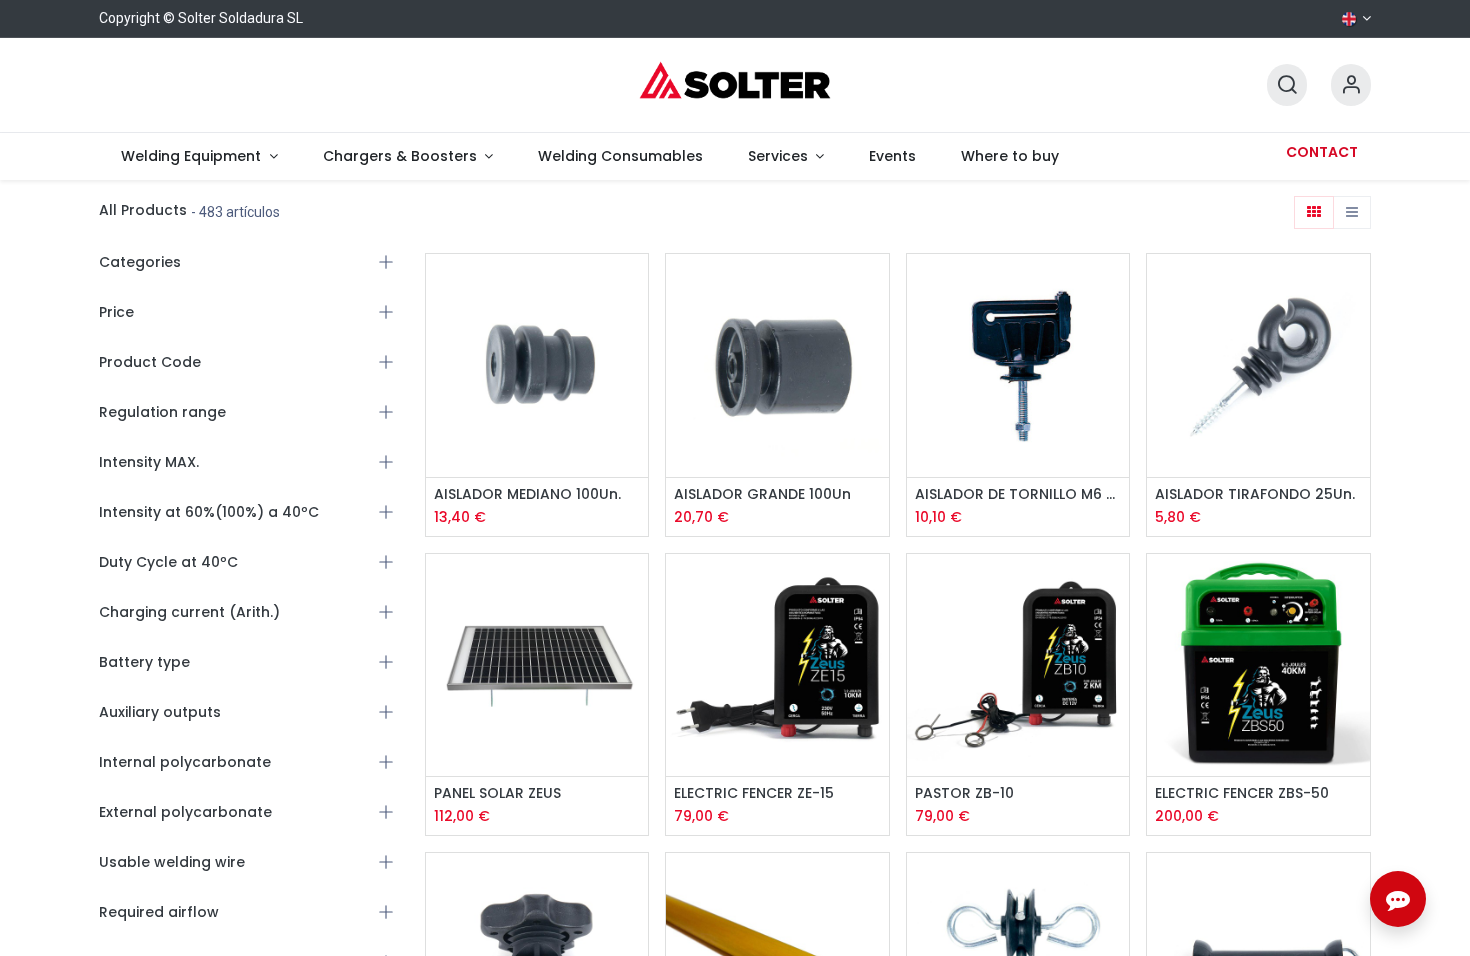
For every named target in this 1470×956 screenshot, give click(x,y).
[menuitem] (199, 156)
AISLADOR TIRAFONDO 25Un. (1255, 494)
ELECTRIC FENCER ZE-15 (754, 793)
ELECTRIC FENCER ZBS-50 (1242, 793)
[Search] (1287, 85)
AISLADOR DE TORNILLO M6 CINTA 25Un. (1018, 494)
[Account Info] (1351, 85)
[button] (635, 331)
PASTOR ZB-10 (964, 793)
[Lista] (1352, 213)
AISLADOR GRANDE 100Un (762, 494)
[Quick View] (635, 286)
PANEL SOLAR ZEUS (497, 793)
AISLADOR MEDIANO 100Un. (527, 494)
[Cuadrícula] (1314, 213)
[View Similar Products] (635, 376)
